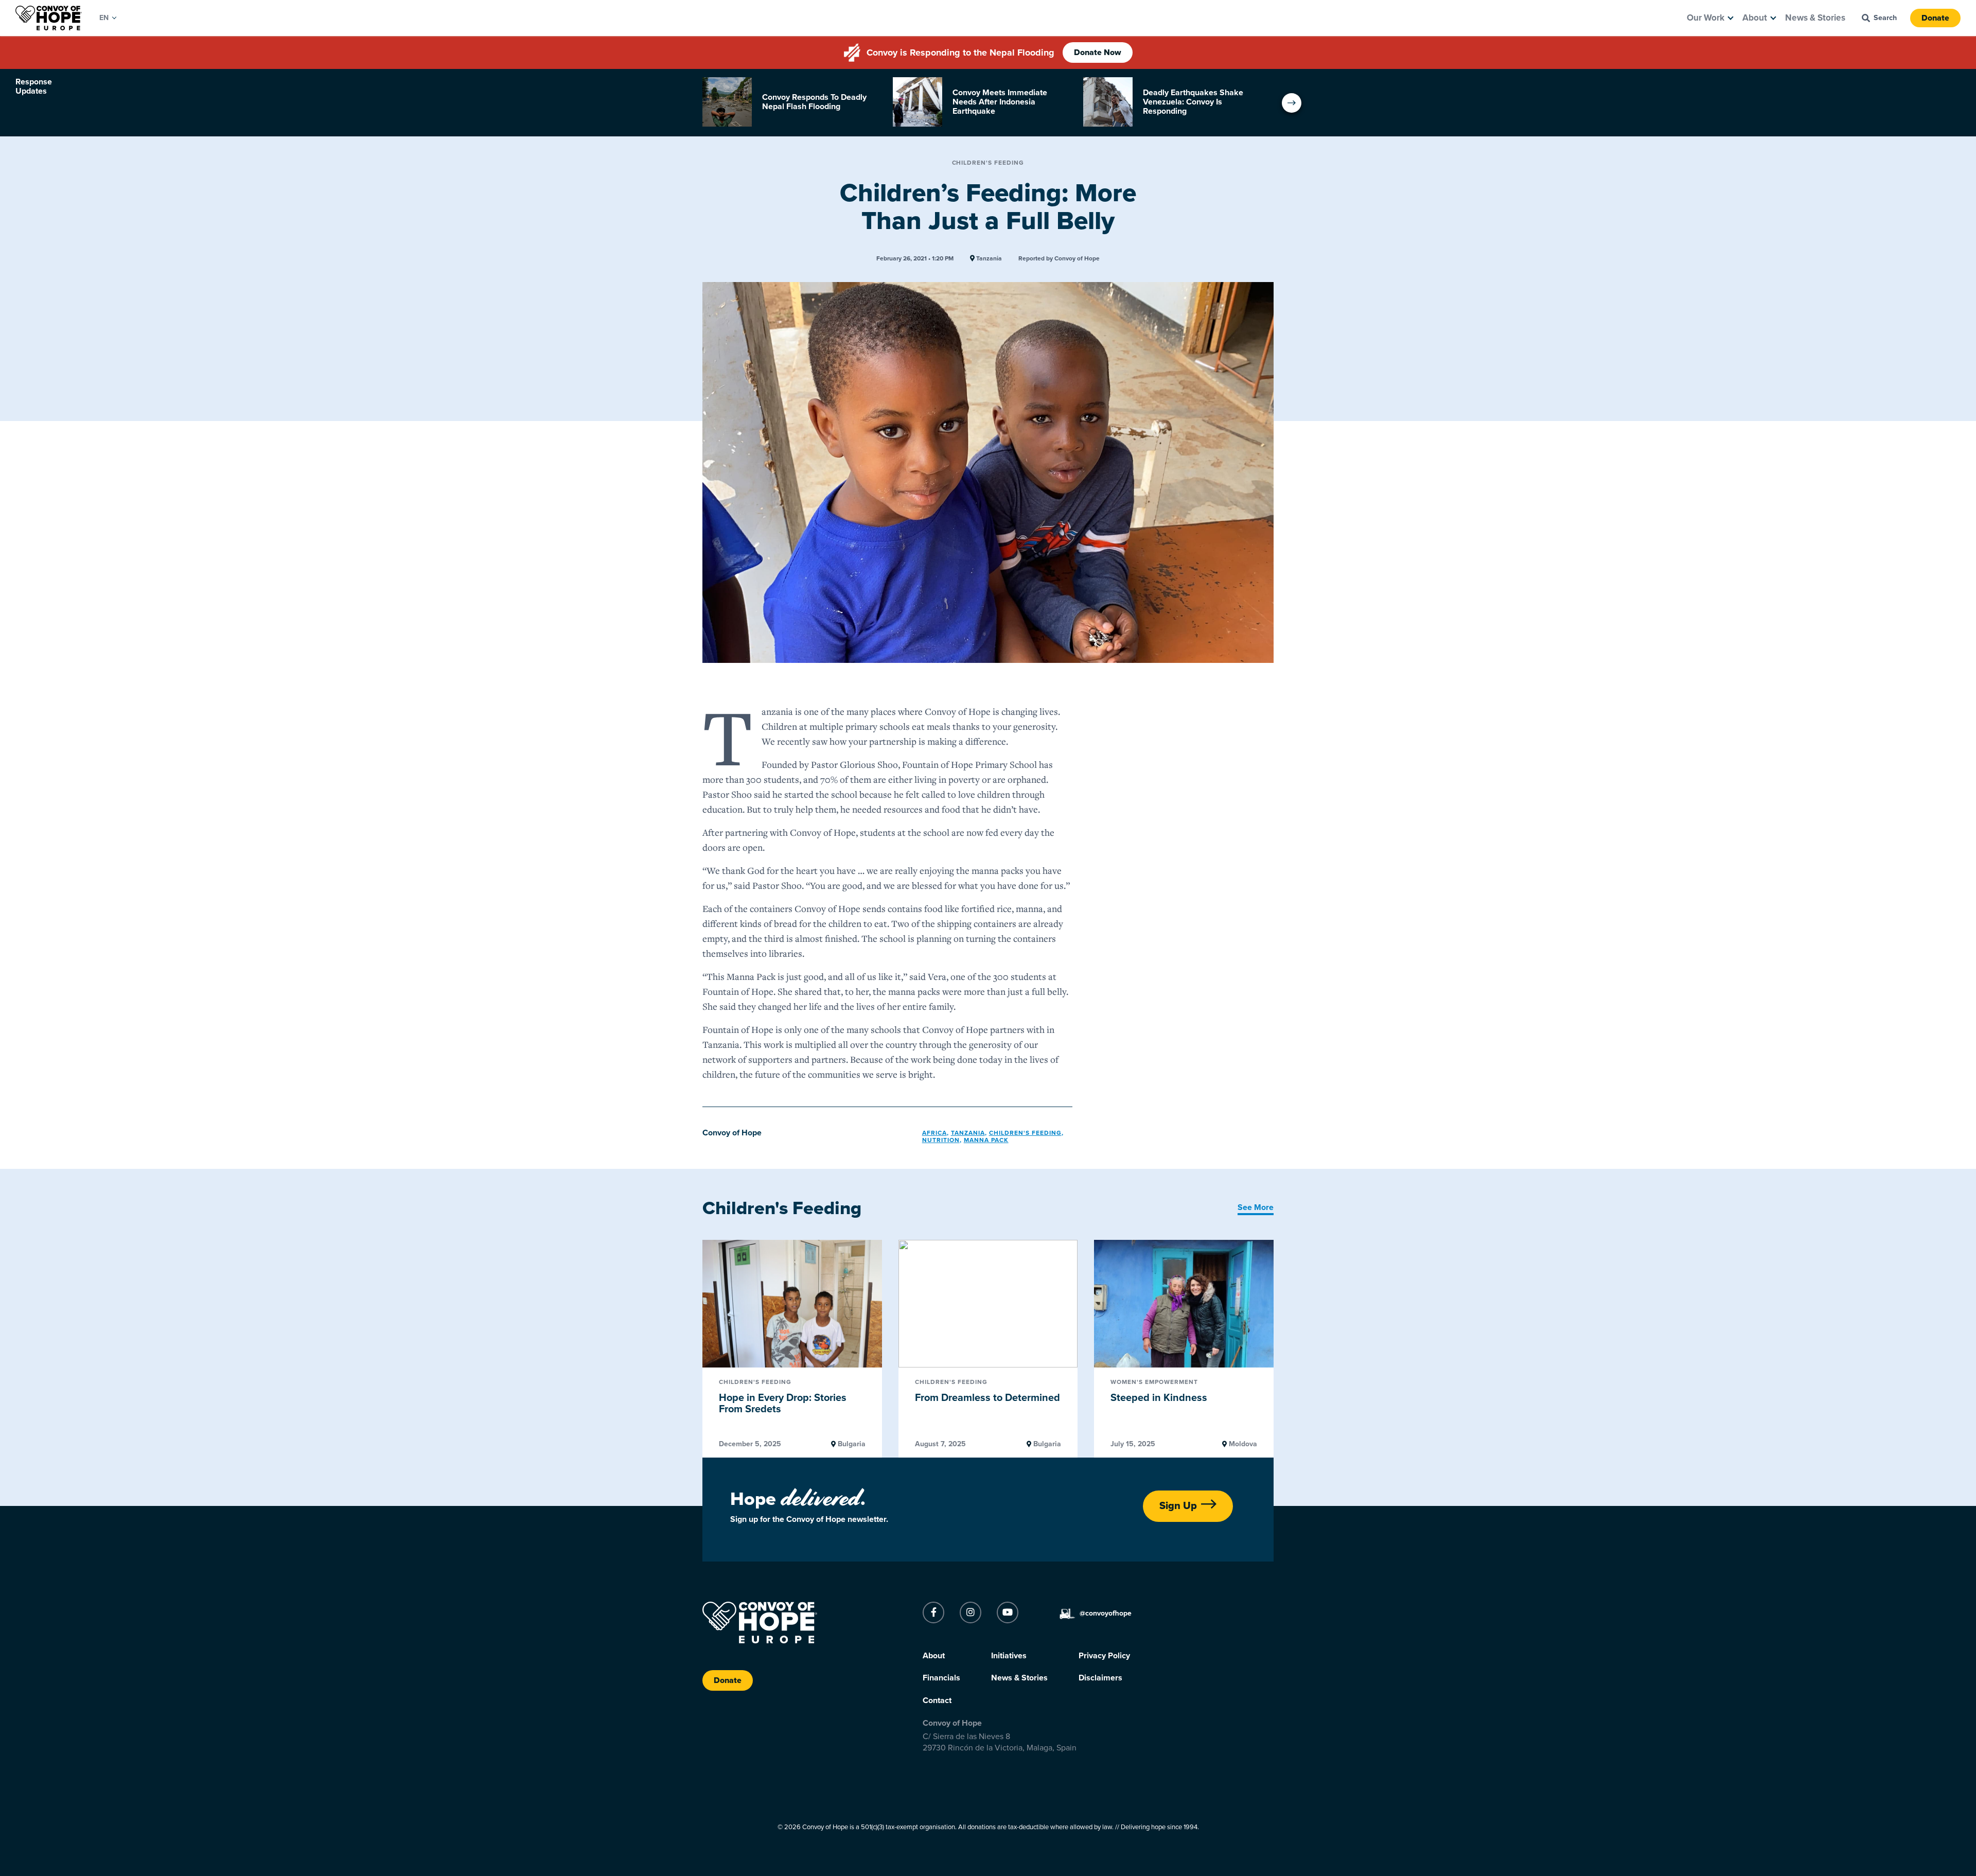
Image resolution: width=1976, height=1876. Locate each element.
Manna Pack (986, 1140)
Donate (1935, 18)
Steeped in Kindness (1159, 1398)
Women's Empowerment (1154, 1382)
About (1755, 18)
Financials (941, 1678)
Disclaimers (1100, 1678)
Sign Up (1178, 1506)
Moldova (1242, 1444)
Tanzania (988, 259)
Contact (937, 1700)
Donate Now (1098, 52)
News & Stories (1815, 18)
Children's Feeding (988, 163)
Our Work (1706, 18)
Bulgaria (851, 1444)
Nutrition (941, 1140)
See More (1256, 1207)
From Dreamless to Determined (987, 1398)
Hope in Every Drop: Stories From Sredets (783, 1404)
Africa (934, 1133)
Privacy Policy (1104, 1656)
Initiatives (1009, 1656)
